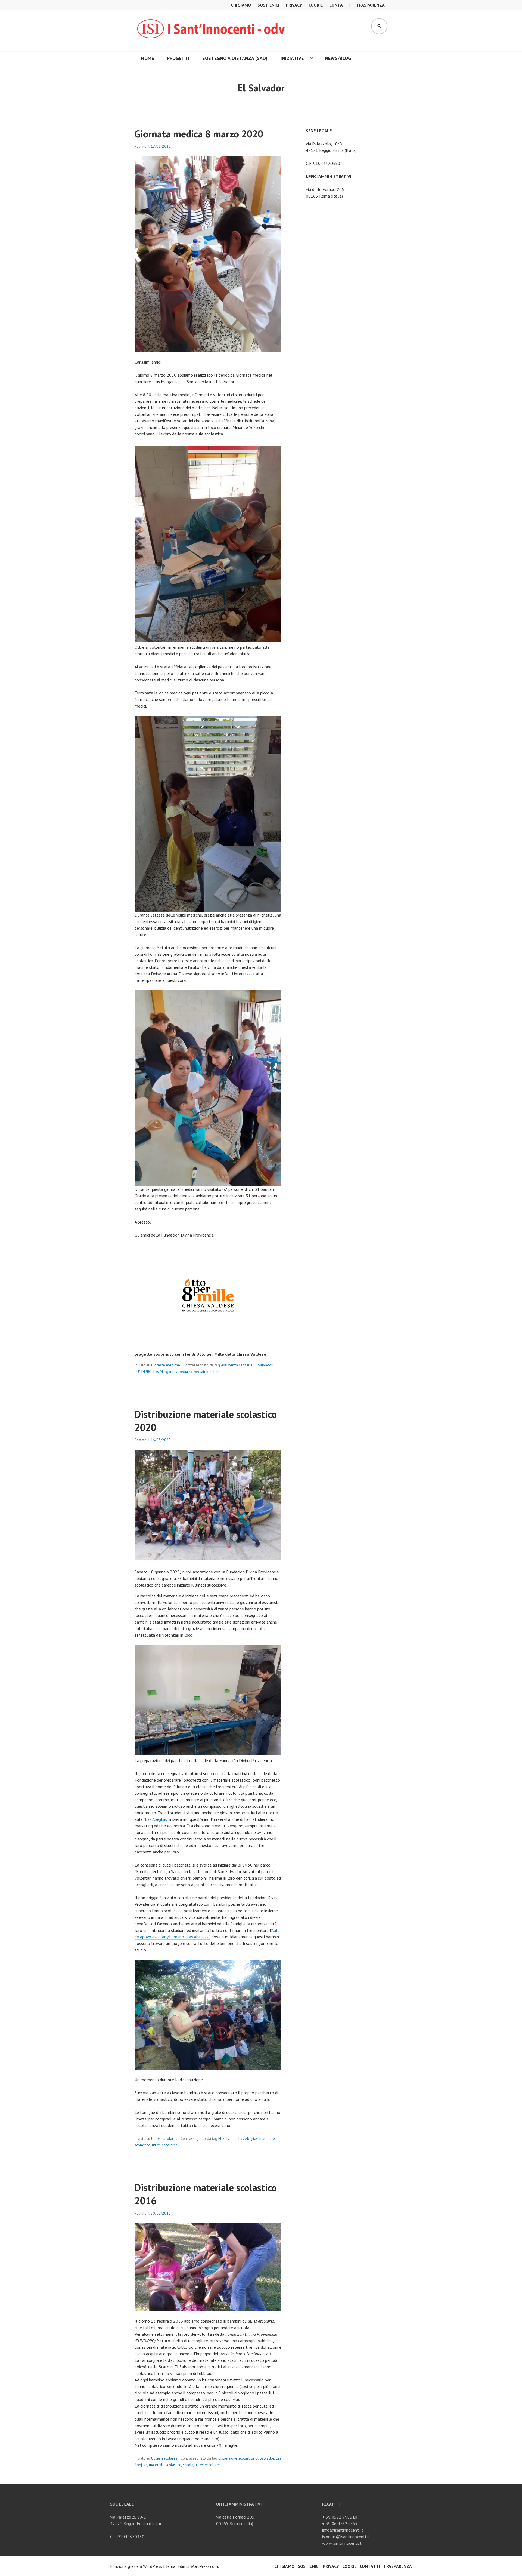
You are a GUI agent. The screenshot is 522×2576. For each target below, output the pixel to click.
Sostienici (268, 5)
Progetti (178, 58)
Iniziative (292, 58)
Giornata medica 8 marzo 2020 (199, 134)
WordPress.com (204, 2566)
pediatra (185, 1372)
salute (215, 1372)
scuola (188, 2465)
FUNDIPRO (143, 1372)
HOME (147, 58)
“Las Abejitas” (156, 1819)
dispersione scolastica (236, 2458)
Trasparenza (370, 5)
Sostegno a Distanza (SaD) (235, 58)
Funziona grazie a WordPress (136, 2566)
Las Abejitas (248, 2138)
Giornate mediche (166, 1365)
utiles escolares (165, 2145)
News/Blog (338, 58)
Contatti (339, 5)
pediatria (201, 1372)
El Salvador (263, 1365)
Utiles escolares (164, 2138)
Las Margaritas (165, 1372)
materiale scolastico (165, 2465)
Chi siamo (241, 5)
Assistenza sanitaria (237, 1365)
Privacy (294, 5)
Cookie (316, 5)
